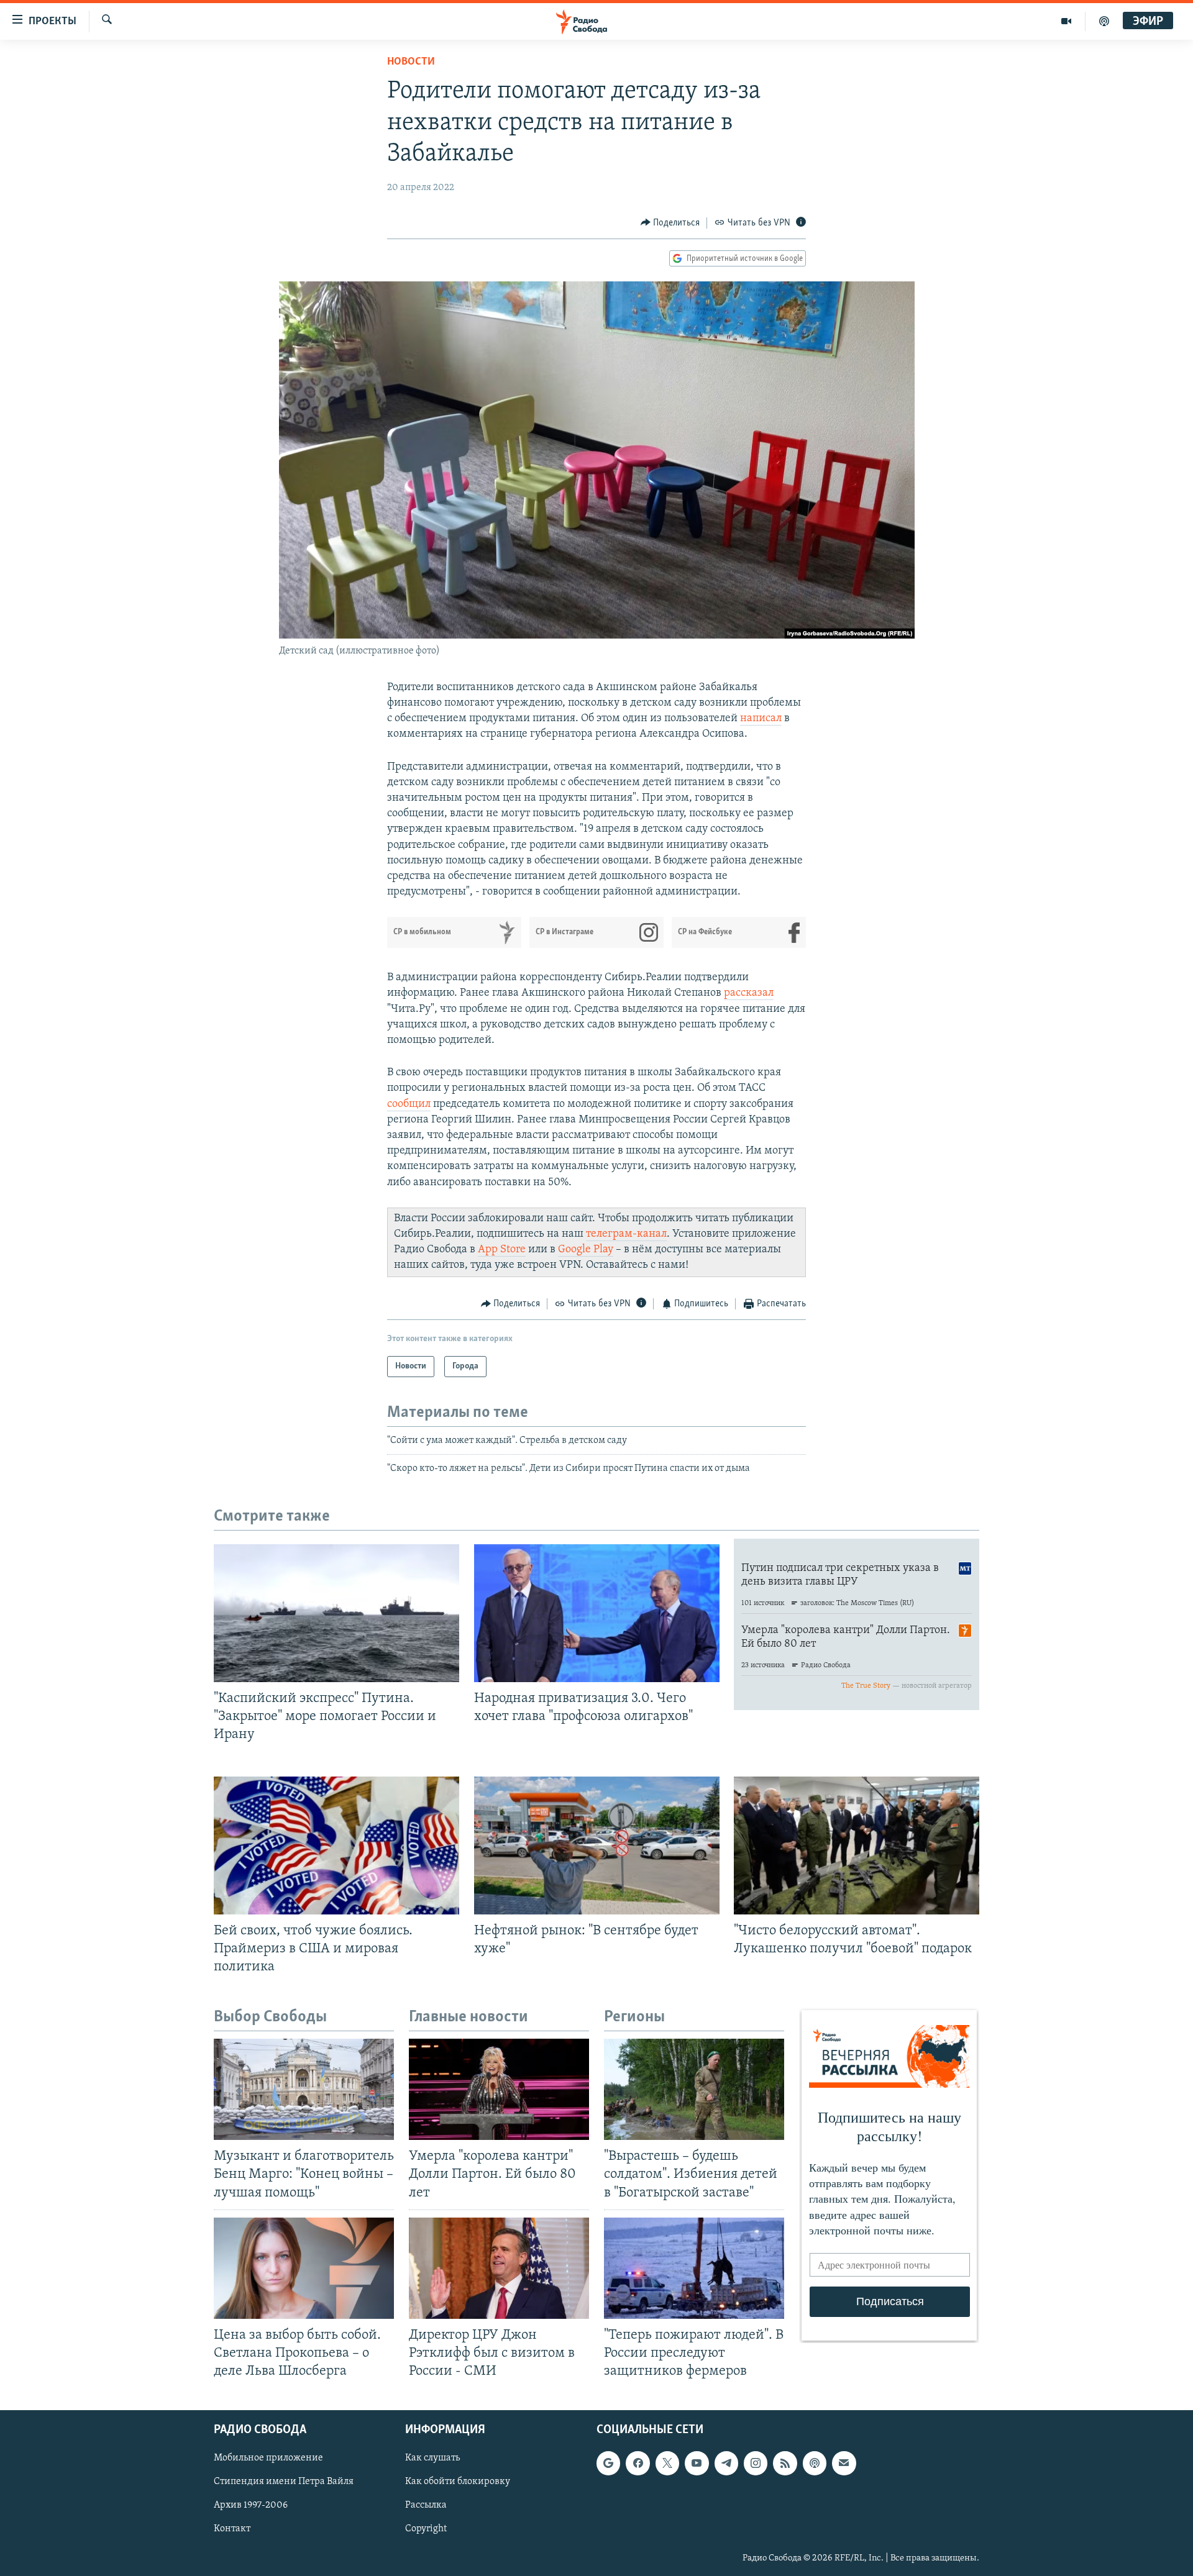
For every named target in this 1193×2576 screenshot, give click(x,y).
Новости (411, 62)
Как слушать (432, 2459)
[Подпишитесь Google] (608, 2464)
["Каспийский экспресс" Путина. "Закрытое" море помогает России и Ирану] (336, 1613)
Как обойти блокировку (458, 2482)
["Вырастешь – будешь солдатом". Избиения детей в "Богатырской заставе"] (694, 2089)
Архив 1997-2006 (251, 2506)
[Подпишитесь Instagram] (756, 2464)
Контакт (232, 2529)
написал (761, 719)
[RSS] (785, 2464)
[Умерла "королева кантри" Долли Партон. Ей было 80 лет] (499, 2089)
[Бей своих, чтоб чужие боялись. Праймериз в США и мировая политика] (336, 1846)
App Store (502, 1250)
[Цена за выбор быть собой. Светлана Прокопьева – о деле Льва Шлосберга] (304, 2268)
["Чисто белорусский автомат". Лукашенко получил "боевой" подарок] (857, 1846)
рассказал (749, 993)
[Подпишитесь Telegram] (726, 2464)
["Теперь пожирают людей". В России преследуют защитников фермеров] (694, 2268)
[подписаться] (844, 2464)
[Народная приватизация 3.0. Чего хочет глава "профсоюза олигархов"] (597, 1613)
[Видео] (1067, 21)
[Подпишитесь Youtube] (697, 2464)
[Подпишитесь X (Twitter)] (667, 2464)
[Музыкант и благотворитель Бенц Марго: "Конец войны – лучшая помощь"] (304, 2089)
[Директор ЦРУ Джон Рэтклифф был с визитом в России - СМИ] (499, 2268)
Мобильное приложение (268, 2459)
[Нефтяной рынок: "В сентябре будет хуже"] (597, 1846)
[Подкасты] (815, 2464)
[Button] (670, 223)
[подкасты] (1104, 21)
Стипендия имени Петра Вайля (284, 2482)
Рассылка (426, 2506)
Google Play (586, 1250)
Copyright (426, 2529)
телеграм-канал (626, 1234)
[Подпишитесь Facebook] (638, 2464)
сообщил (409, 1104)
